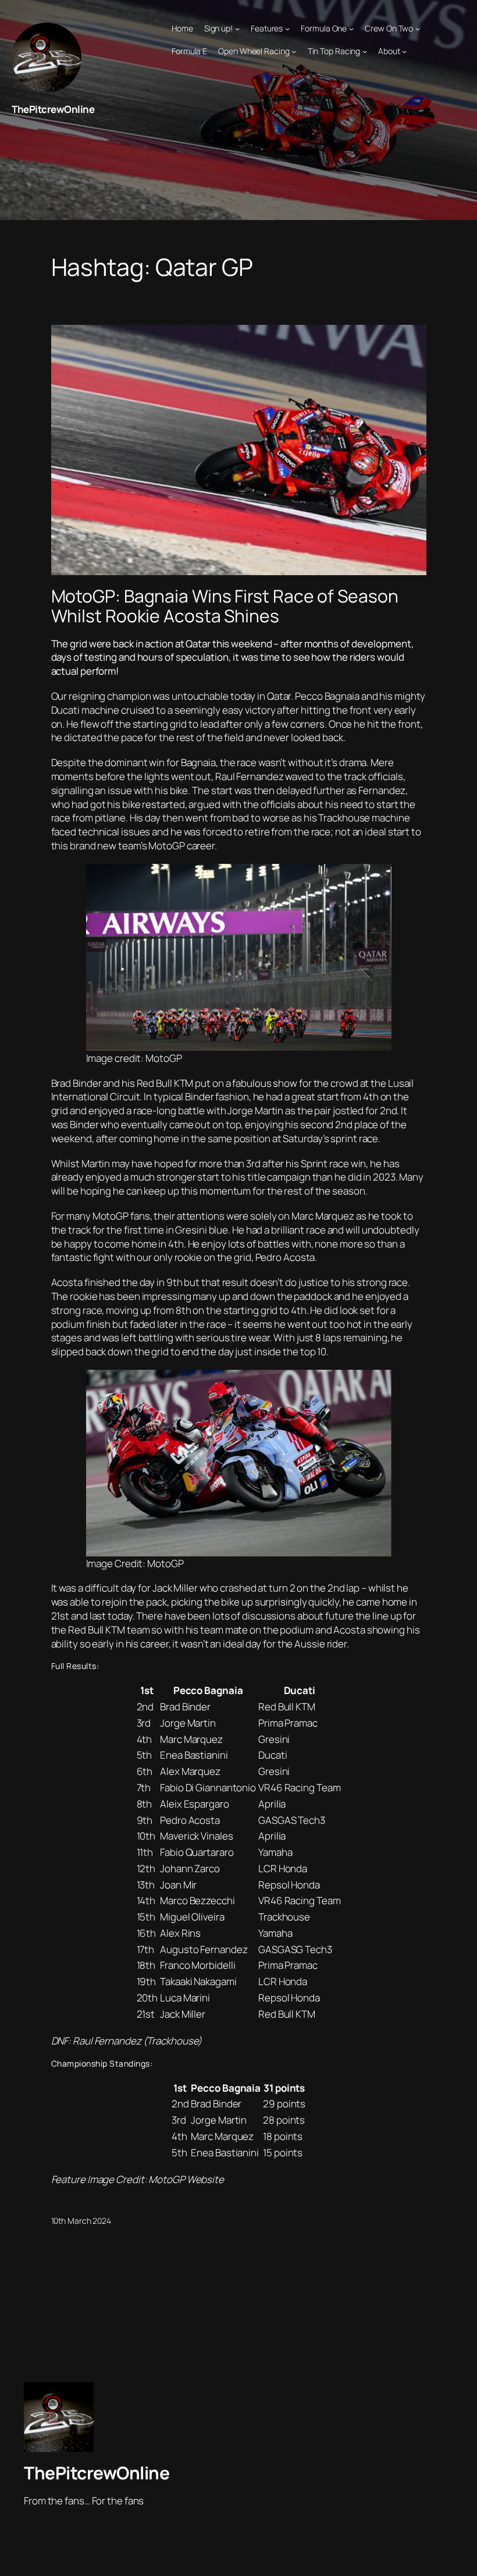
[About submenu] (404, 51)
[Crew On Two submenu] (418, 29)
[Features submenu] (287, 29)
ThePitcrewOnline (53, 109)
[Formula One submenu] (351, 29)
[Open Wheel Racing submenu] (294, 51)
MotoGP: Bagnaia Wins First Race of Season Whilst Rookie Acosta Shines (225, 606)
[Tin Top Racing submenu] (365, 51)
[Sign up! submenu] (237, 29)
